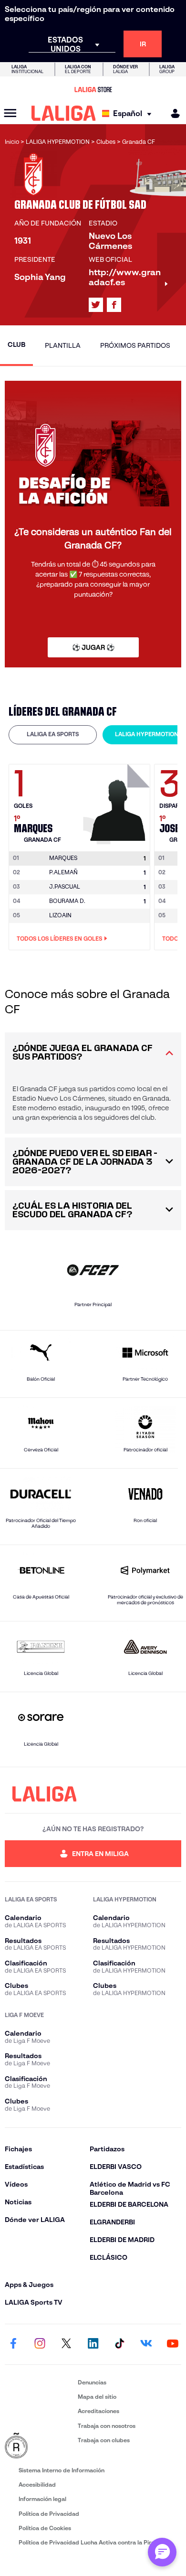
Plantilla (63, 345)
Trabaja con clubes (104, 2440)
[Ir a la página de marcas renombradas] (39, 2446)
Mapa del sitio (97, 2397)
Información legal (42, 2499)
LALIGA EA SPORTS (53, 734)
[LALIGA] (64, 113)
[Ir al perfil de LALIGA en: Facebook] (13, 2344)
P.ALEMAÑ (63, 872)
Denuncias (92, 2382)
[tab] (53, 735)
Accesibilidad (37, 2485)
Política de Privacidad (49, 2514)
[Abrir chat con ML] (162, 2552)
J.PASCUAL (65, 886)
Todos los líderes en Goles (59, 939)
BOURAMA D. (67, 901)
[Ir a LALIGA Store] (93, 89)
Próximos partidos (135, 345)
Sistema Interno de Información (62, 2470)
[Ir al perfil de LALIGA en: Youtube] (173, 2344)
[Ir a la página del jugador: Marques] (118, 802)
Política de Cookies (45, 2528)
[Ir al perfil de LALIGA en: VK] (146, 2344)
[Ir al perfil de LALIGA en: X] (96, 305)
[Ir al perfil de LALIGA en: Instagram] (40, 2344)
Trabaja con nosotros (107, 2426)
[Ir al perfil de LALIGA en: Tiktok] (120, 2344)
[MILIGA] (172, 113)
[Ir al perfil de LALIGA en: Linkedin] (93, 2344)
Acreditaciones (98, 2411)
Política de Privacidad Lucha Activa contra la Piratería (93, 2542)
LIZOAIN (60, 915)
